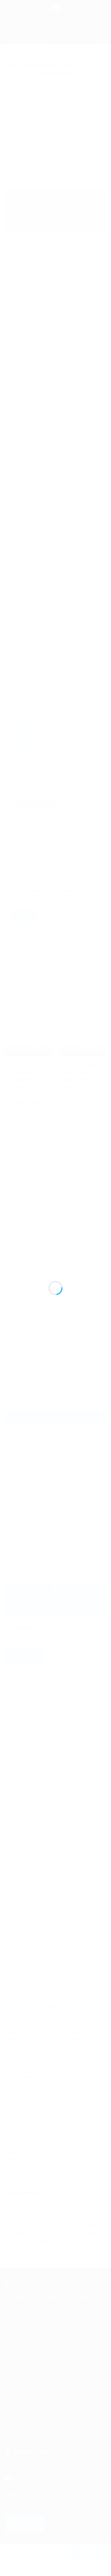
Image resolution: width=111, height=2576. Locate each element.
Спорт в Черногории (30, 1920)
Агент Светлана (56, 1374)
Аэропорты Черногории (30, 1703)
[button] (56, 696)
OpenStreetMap (82, 753)
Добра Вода (55, 56)
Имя (13, 1434)
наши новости (59, 558)
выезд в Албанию (25, 1718)
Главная (16, 51)
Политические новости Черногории (43, 1904)
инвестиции (19, 1726)
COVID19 (19, 1788)
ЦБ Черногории (26, 1951)
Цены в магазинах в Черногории (41, 1959)
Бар (15, 1803)
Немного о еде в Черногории (38, 1873)
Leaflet (68, 753)
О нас (13, 2396)
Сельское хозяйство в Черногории (43, 1912)
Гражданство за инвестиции (37, 1834)
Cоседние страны (24, 1695)
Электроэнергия (26, 1966)
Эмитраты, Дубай (27, 1757)
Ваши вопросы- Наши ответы (38, 1811)
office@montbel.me (62, 1402)
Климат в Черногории (31, 1858)
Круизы (15, 2378)
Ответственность (24, 2414)
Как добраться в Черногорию (38, 1850)
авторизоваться (26, 1304)
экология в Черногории (30, 1982)
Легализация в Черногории (33, 1741)
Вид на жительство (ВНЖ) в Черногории (48, 1819)
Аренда (16, 2369)
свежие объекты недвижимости (51, 566)
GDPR (14, 2405)
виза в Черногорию (26, 1710)
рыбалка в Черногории (29, 1765)
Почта (14, 2423)
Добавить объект (26, 38)
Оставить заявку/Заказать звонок (55, 1419)
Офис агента (20, 2333)
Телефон (18, 1480)
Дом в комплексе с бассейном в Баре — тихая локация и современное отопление (25, 1087)
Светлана (26, 2559)
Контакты (17, 2387)
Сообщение (20, 1503)
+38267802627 (28, 2465)
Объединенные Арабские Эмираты (40, 1749)
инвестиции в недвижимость (34, 1734)
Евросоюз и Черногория (33, 1842)
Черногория (19, 1780)
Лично (35, 802)
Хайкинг (18, 1943)
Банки (17, 1796)
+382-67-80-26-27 (67, 1385)
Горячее (16, 2342)
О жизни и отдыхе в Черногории (41, 1881)
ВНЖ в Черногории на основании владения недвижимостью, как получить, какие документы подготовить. (51, 614)
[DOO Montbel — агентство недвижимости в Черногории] (55, 10)
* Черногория (44, 51)
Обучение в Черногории (33, 1889)
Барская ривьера (81, 51)
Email (14, 1457)
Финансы (19, 1935)
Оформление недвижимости (37, 1897)
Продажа (17, 2360)
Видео (17, 1827)
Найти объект (21, 2351)
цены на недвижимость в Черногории (42, 1772)
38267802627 (60, 22)
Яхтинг (17, 1974)
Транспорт (21, 1928)
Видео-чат (76, 802)
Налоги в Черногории (31, 1865)
